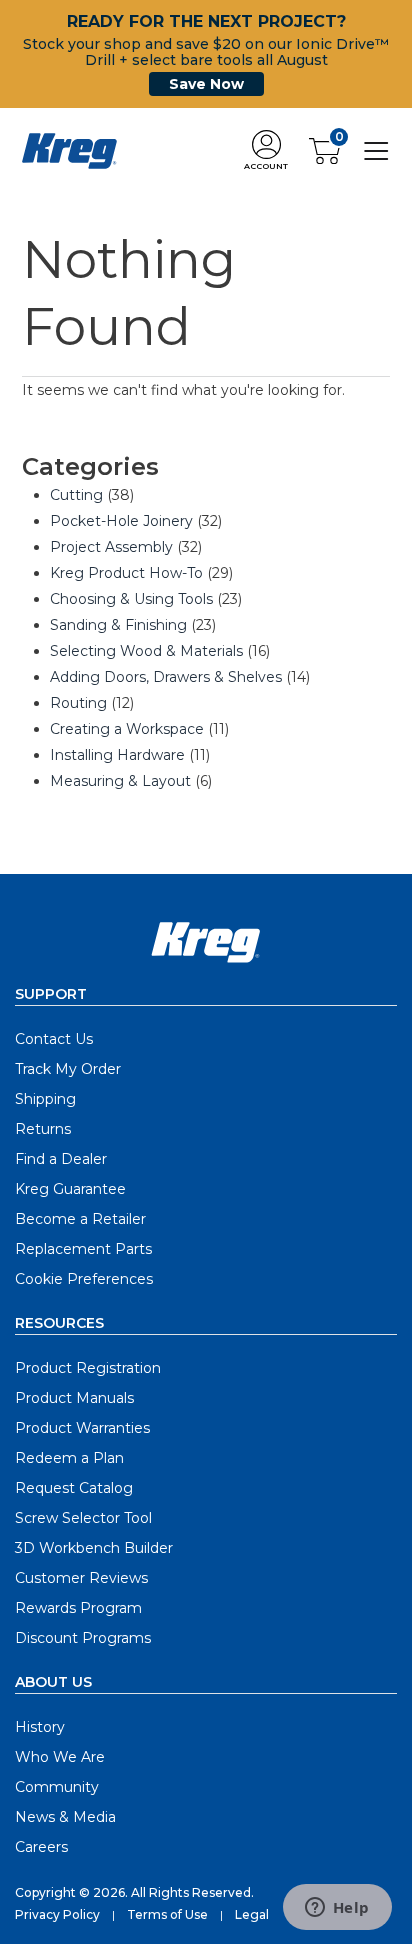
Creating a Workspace (127, 729)
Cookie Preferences (84, 1279)
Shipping (45, 1099)
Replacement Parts (83, 1249)
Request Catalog (74, 1488)
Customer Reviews (81, 1578)
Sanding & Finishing (118, 625)
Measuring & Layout (120, 781)
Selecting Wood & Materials (146, 651)
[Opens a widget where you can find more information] (337, 1909)
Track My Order (68, 1069)
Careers (41, 1847)
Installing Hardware (117, 755)
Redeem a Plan (69, 1458)
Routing (78, 703)
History (40, 1727)
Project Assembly (111, 547)
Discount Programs (83, 1638)
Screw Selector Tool (83, 1518)
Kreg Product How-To (126, 573)
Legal (252, 1914)
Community (57, 1787)
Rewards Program (78, 1608)
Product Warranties (82, 1428)
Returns (43, 1129)
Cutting (76, 495)
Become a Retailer (80, 1219)
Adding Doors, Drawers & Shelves (166, 677)
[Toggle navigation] (376, 149)
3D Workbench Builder (94, 1548)
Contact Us (54, 1039)
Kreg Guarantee (70, 1189)
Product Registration (88, 1368)
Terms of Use (167, 1914)
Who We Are (60, 1757)
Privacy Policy (57, 1914)
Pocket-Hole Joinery (121, 521)
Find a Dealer (61, 1159)
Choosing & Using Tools (131, 599)
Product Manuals (74, 1398)
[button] (266, 151)
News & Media (65, 1817)
